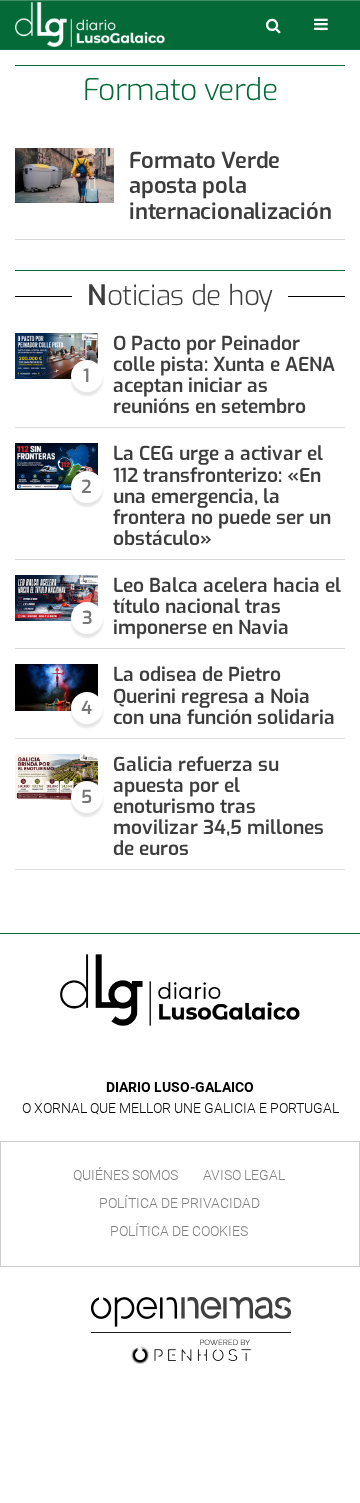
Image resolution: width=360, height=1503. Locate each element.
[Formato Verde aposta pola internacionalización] (64, 175)
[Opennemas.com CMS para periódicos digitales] (191, 1330)
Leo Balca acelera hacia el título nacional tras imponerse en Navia (227, 606)
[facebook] (164, 1057)
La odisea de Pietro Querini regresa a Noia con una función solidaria (224, 695)
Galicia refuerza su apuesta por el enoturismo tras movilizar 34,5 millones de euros (218, 807)
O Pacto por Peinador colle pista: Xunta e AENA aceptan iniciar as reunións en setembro (224, 375)
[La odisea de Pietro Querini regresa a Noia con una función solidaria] (56, 687)
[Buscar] (273, 25)
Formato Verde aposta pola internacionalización (230, 186)
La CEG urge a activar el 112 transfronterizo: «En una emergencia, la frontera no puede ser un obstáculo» (222, 496)
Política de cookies (179, 1231)
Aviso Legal (244, 1175)
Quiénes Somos (125, 1175)
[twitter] (194, 1057)
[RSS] (226, 1057)
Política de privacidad (179, 1203)
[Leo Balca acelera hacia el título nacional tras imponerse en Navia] (56, 598)
